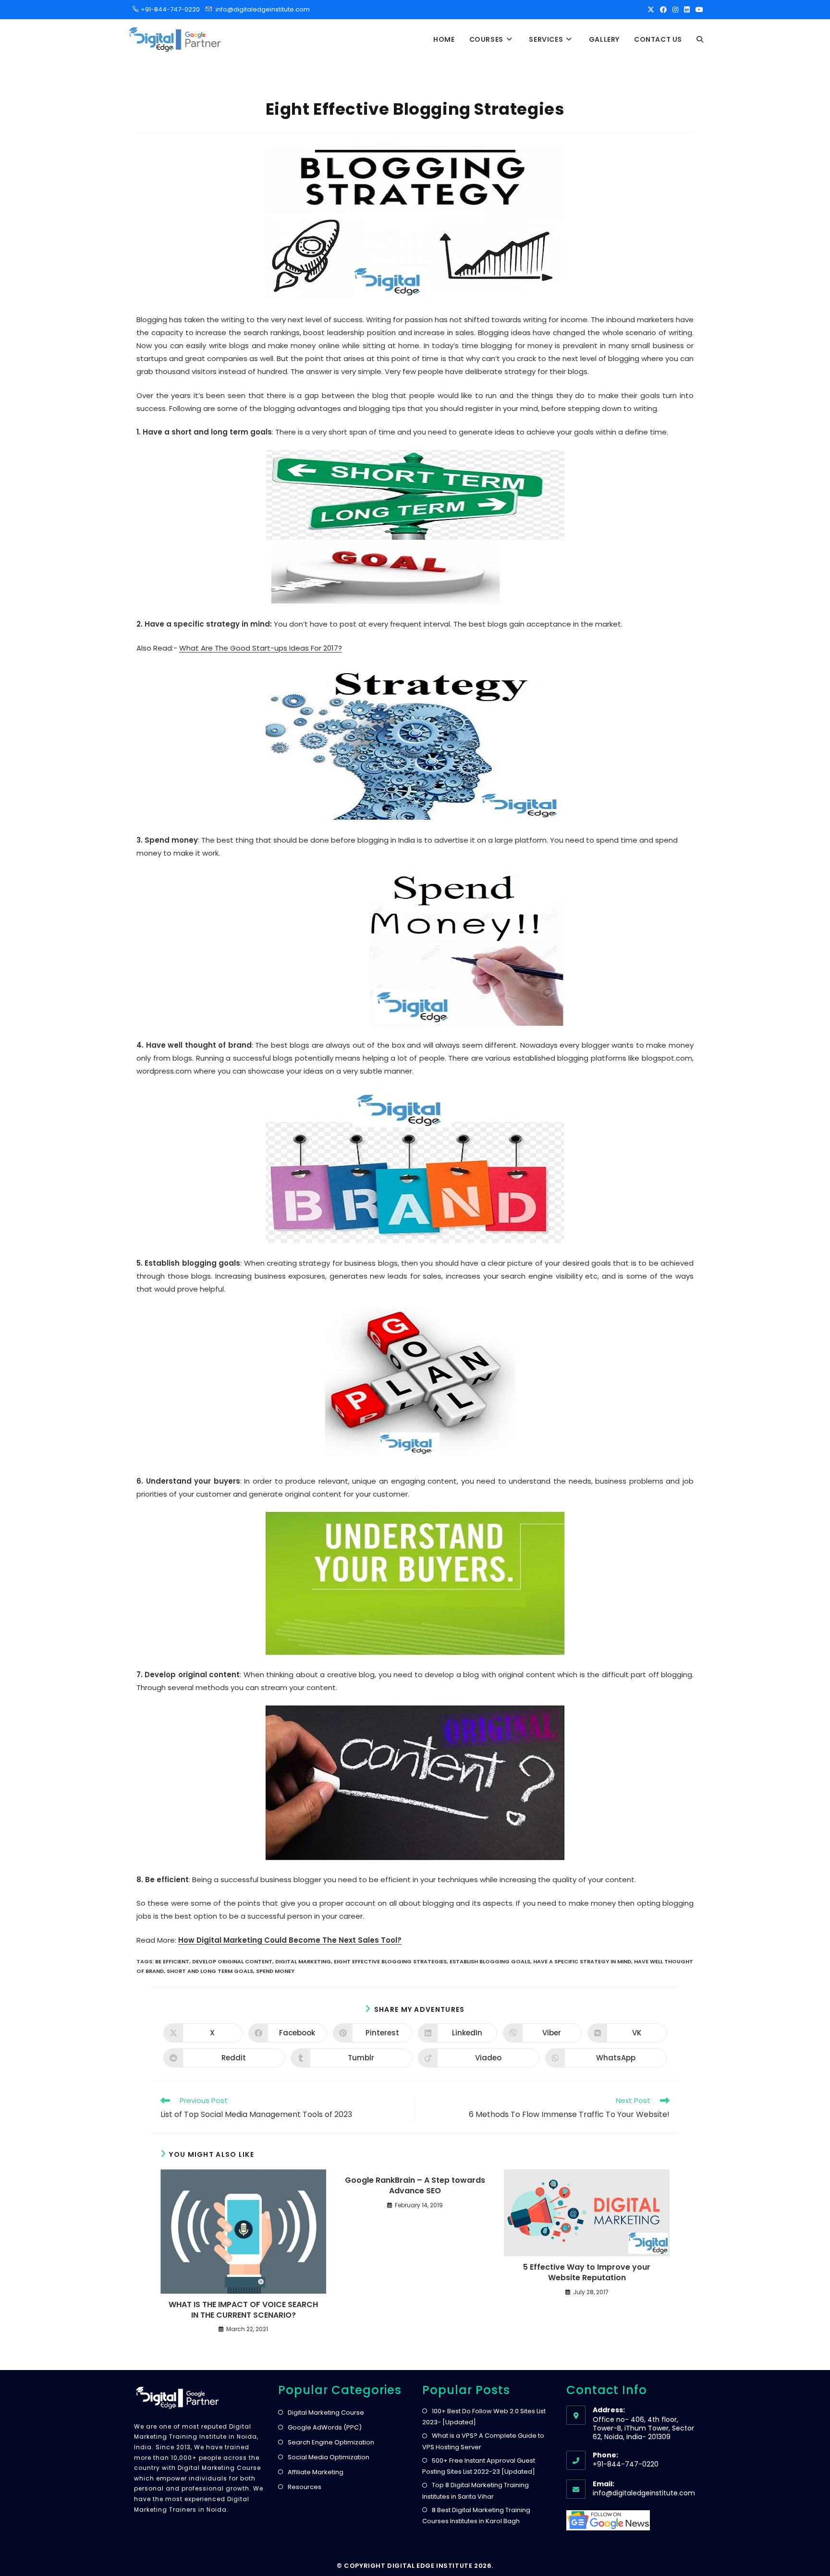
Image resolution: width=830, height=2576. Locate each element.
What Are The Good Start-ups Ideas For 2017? (261, 648)
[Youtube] (698, 10)
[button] (700, 39)
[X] (651, 10)
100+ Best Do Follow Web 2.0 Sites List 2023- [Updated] (484, 2417)
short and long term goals (210, 1971)
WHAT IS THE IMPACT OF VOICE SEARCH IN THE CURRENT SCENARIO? (243, 2310)
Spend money (275, 1971)
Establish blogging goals (490, 1961)
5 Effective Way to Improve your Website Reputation (587, 2273)
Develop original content (232, 1961)
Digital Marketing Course (326, 2413)
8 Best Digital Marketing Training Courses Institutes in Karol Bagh (476, 2516)
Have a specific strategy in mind (582, 1961)
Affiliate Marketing (316, 2472)
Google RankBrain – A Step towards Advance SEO (415, 2186)
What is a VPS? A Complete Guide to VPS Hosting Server (483, 2441)
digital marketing (303, 1961)
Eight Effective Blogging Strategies (390, 1961)
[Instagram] (675, 10)
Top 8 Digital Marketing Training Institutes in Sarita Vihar (476, 2491)
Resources (305, 2487)
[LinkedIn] (687, 10)
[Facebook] (663, 10)
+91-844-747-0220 (167, 9)
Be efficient (172, 1961)
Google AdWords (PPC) (325, 2427)
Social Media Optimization (329, 2457)
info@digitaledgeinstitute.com (263, 9)
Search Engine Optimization (331, 2442)
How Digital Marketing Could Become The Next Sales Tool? (290, 1940)
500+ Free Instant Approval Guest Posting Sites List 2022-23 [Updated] (479, 2466)
